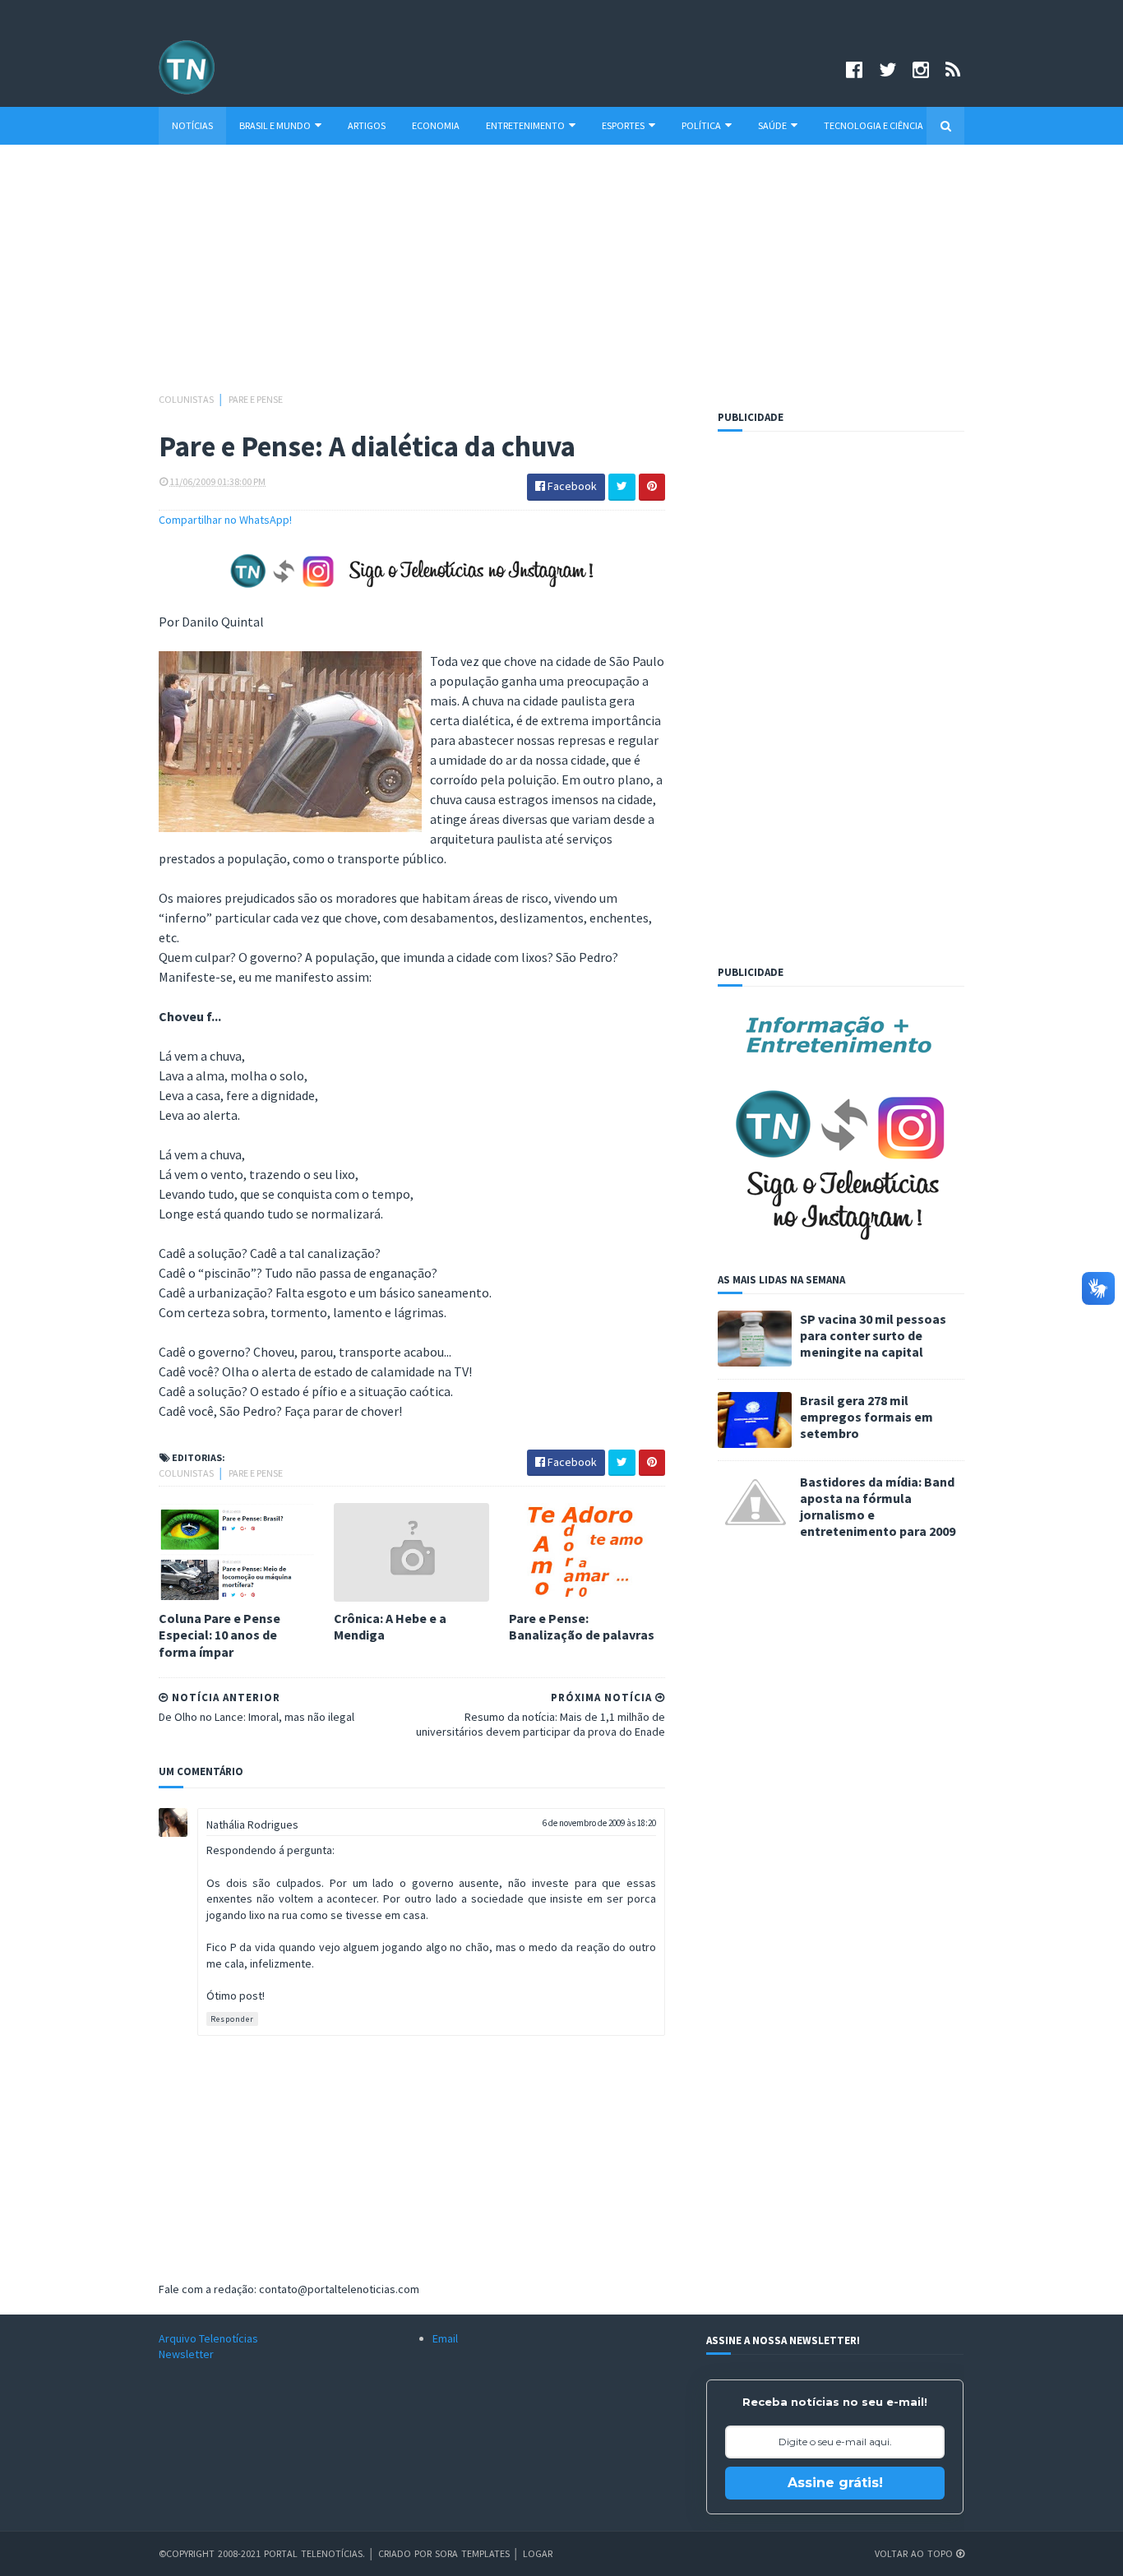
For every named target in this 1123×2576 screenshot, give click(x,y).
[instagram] (921, 69)
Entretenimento (525, 125)
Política (701, 125)
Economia (436, 125)
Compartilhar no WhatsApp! (225, 520)
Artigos (367, 125)
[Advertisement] (561, 276)
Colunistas (187, 399)
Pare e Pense (256, 399)
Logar (538, 2553)
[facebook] (854, 69)
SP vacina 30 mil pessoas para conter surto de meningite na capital (873, 1335)
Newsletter (186, 2354)
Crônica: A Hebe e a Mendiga (390, 1627)
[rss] (953, 69)
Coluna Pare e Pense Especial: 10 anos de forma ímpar (220, 1635)
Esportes (623, 125)
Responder (232, 2019)
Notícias (192, 125)
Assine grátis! (835, 2483)
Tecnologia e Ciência (873, 125)
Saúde (772, 125)
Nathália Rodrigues (252, 1824)
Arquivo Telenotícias (208, 2338)
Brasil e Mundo (275, 125)
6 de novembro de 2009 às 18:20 (599, 1823)
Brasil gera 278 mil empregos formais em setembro (867, 1417)
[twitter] (887, 69)
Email (445, 2338)
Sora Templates (472, 2553)
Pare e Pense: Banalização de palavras (582, 1627)
